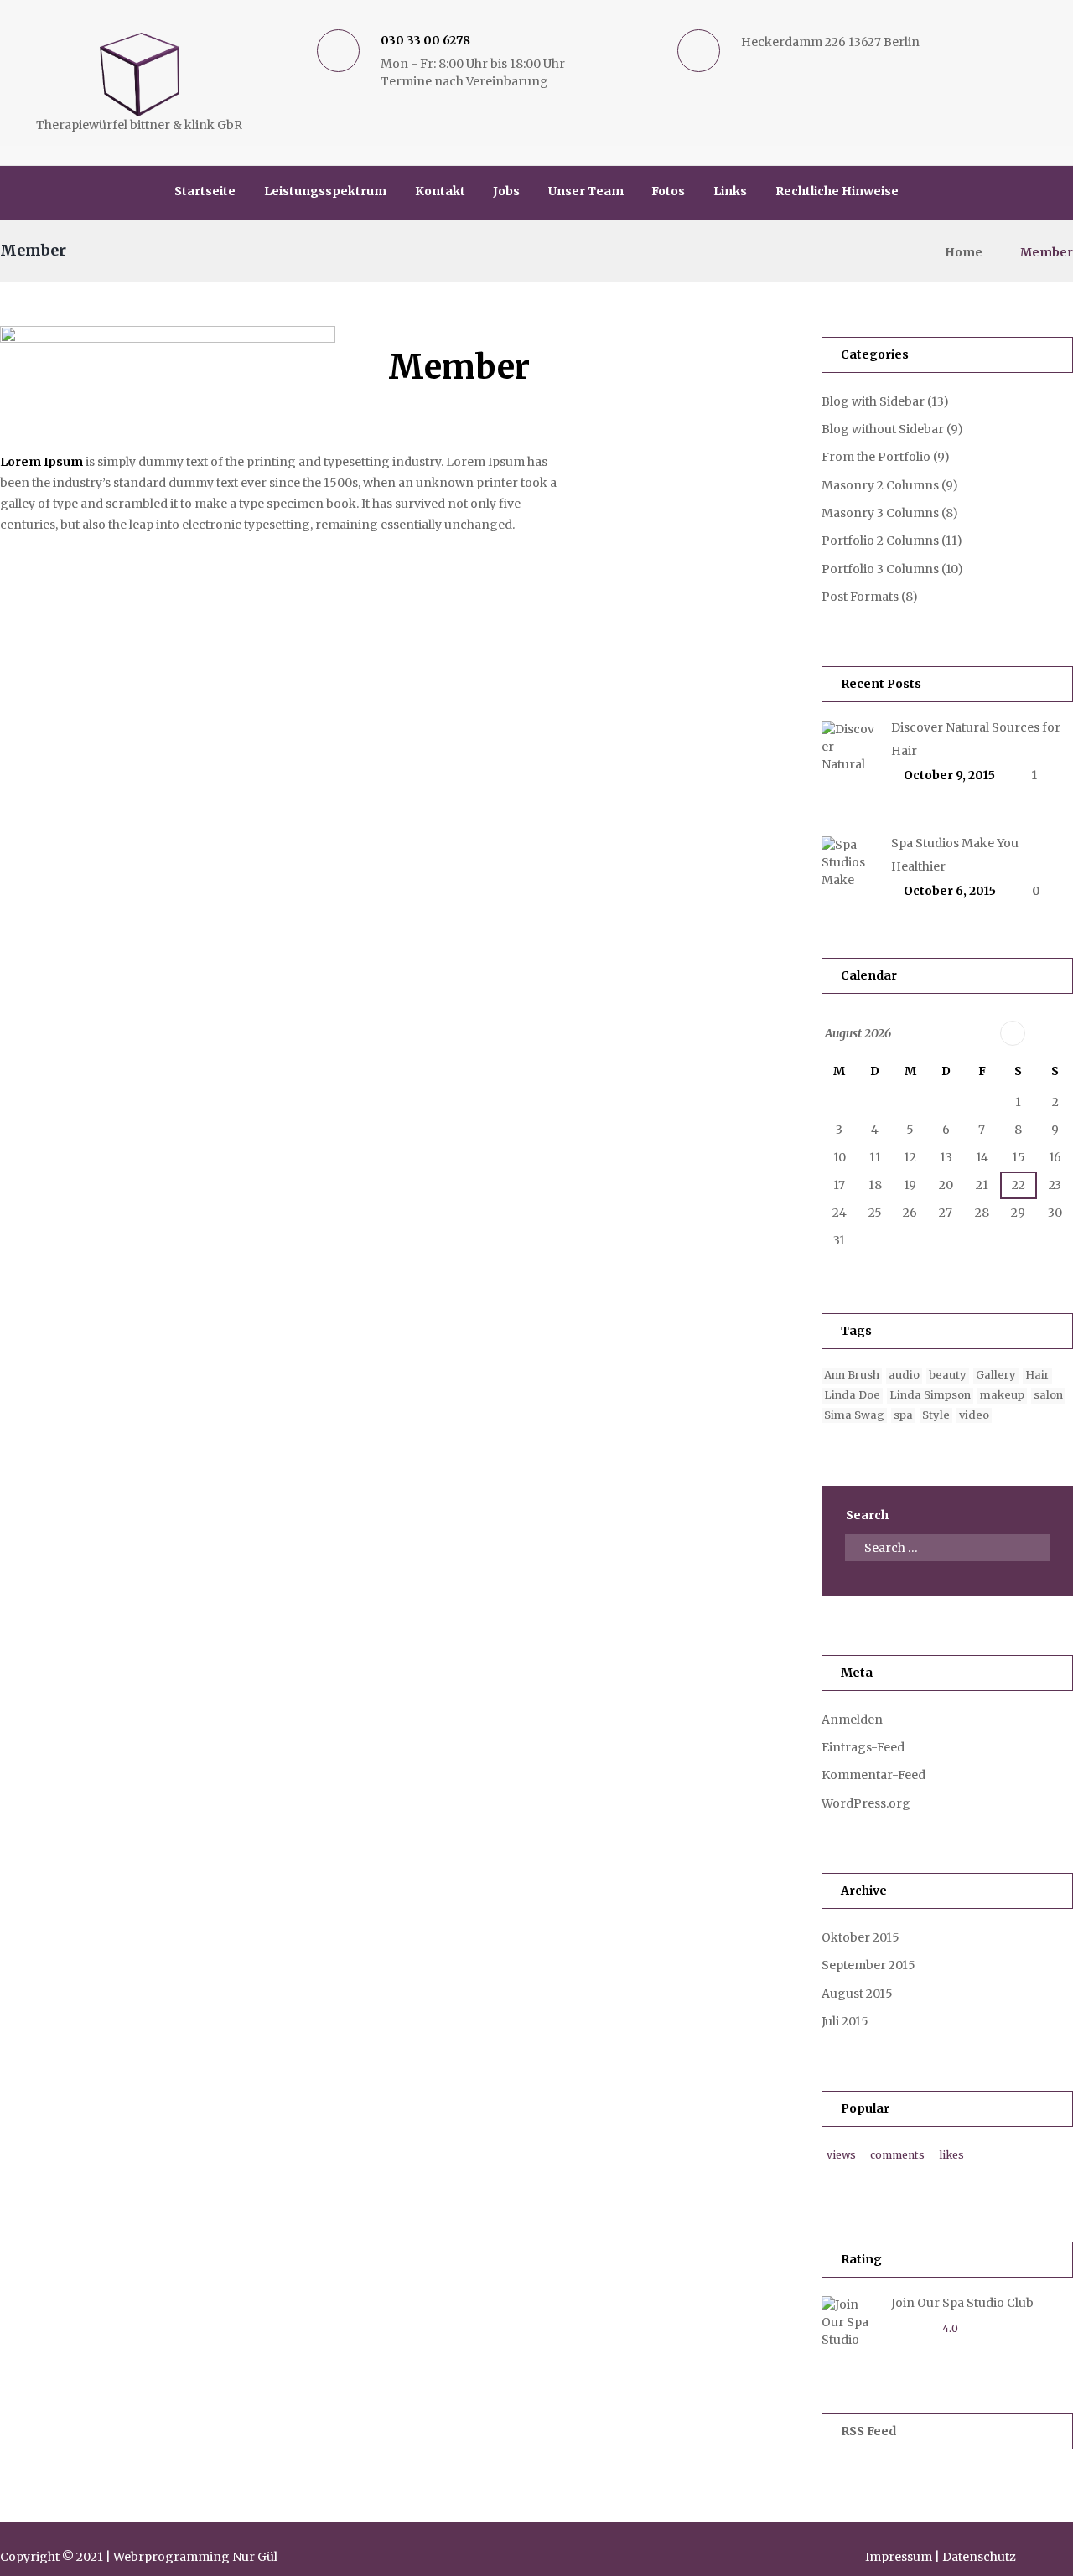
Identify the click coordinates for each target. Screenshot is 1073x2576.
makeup (1002, 1395)
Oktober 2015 (860, 1937)
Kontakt (440, 191)
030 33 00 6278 (425, 40)
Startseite (205, 191)
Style (936, 1415)
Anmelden (852, 1720)
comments (897, 2155)
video (974, 1415)
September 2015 (868, 1965)
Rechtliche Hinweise (837, 191)
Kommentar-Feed (873, 1775)
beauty (948, 1375)
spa (903, 1415)
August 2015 (857, 1994)
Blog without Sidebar (883, 429)
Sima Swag (854, 1415)
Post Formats (860, 597)
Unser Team (586, 191)
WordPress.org (866, 1803)
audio (904, 1375)
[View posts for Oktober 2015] (1013, 1033)
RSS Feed (868, 2431)
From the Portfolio (876, 457)
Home (964, 252)
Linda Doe (852, 1395)
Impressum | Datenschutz (941, 2557)
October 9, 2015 (949, 775)
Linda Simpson (930, 1395)
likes (951, 2155)
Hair (1037, 1375)
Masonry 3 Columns (880, 513)
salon (1048, 1395)
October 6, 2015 (950, 891)
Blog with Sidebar (873, 401)
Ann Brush (852, 1375)
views (841, 2155)
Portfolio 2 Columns (880, 541)
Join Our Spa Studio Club (962, 2303)
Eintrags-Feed (863, 1747)
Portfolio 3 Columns (880, 569)
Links (730, 191)
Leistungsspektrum (325, 191)
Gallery (996, 1375)
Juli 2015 (845, 2021)
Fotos (668, 191)
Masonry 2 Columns (880, 485)
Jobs (506, 191)
